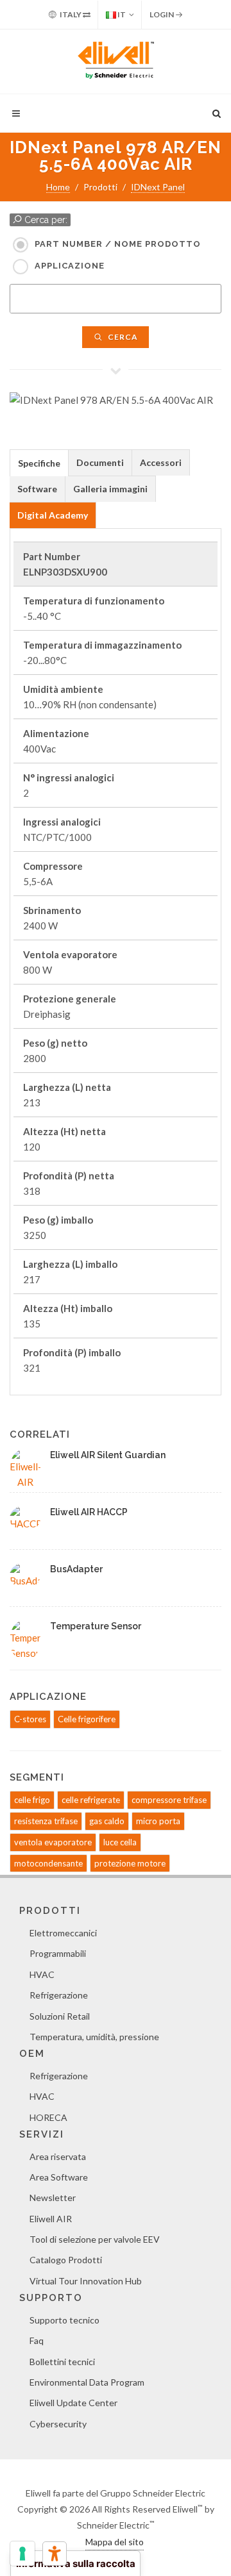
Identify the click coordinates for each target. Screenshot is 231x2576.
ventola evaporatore (53, 1842)
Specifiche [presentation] (39, 463)
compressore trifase (169, 1800)
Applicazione (70, 266)
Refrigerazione (59, 1995)
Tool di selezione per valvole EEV (95, 2239)
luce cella (120, 1842)
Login (162, 14)
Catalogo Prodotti (66, 2260)
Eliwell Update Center (73, 2403)
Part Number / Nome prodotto (118, 244)
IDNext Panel (158, 187)
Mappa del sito (115, 2542)
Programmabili (58, 1953)
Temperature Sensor (96, 1626)
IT (121, 14)
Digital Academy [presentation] (53, 515)
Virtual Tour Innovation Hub (86, 2281)
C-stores (30, 1719)
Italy (71, 14)
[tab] (39, 462)
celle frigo (32, 1800)
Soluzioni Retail (60, 2016)
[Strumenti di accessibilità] (55, 2554)
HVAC (42, 1974)
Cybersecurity (58, 2424)
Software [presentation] (37, 489)
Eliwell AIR (51, 2219)
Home (58, 187)
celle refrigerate (91, 1800)
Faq (37, 2340)
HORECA (48, 2117)
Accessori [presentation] (161, 462)
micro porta (158, 1821)
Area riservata (58, 2156)
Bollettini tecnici (62, 2362)
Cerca (122, 337)
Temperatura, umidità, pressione (94, 2037)
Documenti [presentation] (100, 462)
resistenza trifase (46, 1821)
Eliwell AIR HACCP (89, 1512)
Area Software (59, 2177)
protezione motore (130, 1863)
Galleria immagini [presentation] (110, 489)
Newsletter (53, 2198)
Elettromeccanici (63, 1933)
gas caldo (107, 1821)
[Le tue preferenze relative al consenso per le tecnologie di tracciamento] (22, 2554)
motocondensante (48, 1863)
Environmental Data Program (87, 2382)
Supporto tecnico (64, 2320)
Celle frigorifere (87, 1719)
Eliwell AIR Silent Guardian (108, 1455)
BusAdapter (76, 1569)
